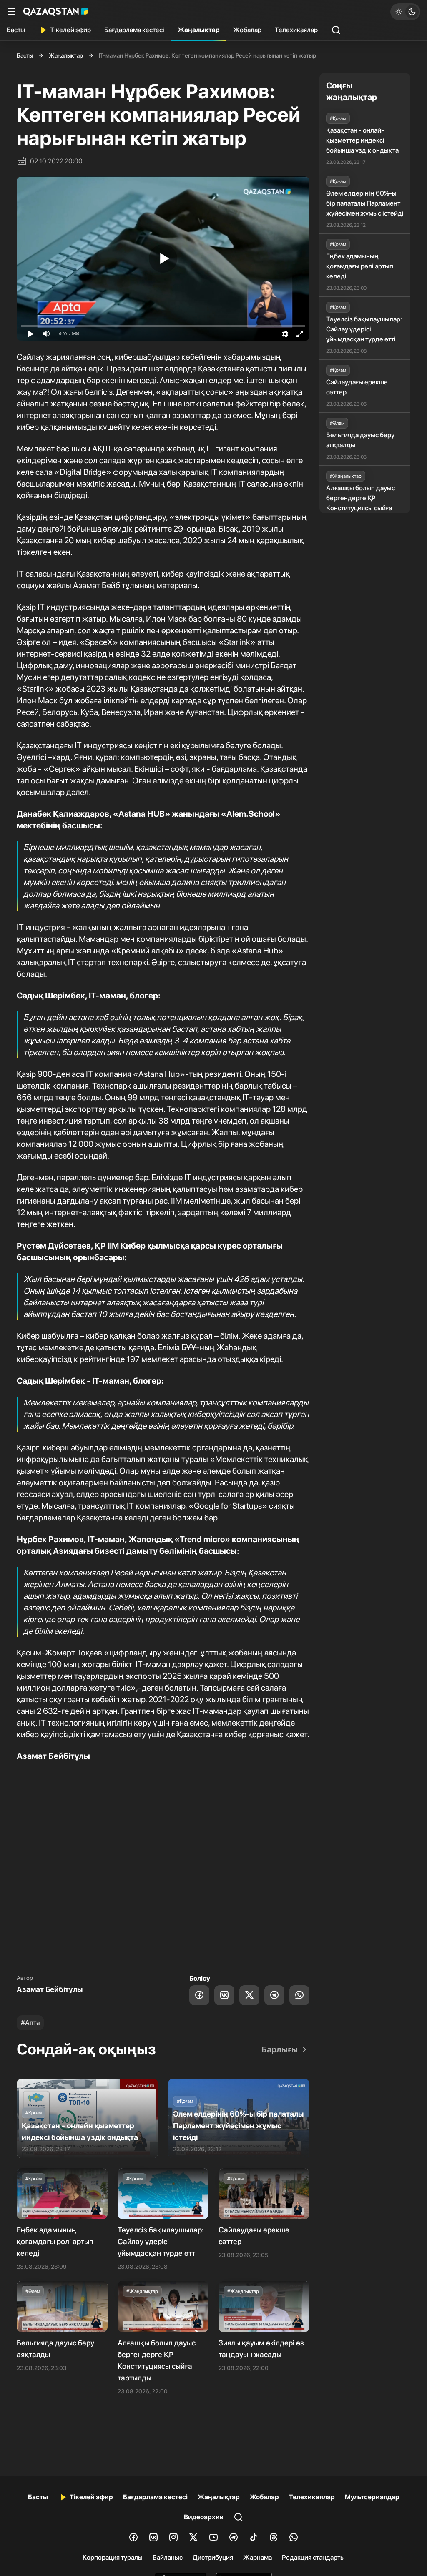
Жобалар (247, 30)
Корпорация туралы (113, 2557)
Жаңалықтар (199, 30)
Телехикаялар (296, 30)
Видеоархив (204, 2517)
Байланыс (168, 2557)
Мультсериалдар (372, 2497)
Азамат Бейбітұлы (50, 1989)
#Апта (30, 2023)
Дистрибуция (213, 2557)
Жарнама (257, 2557)
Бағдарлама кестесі (134, 30)
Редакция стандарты (313, 2557)
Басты (16, 30)
